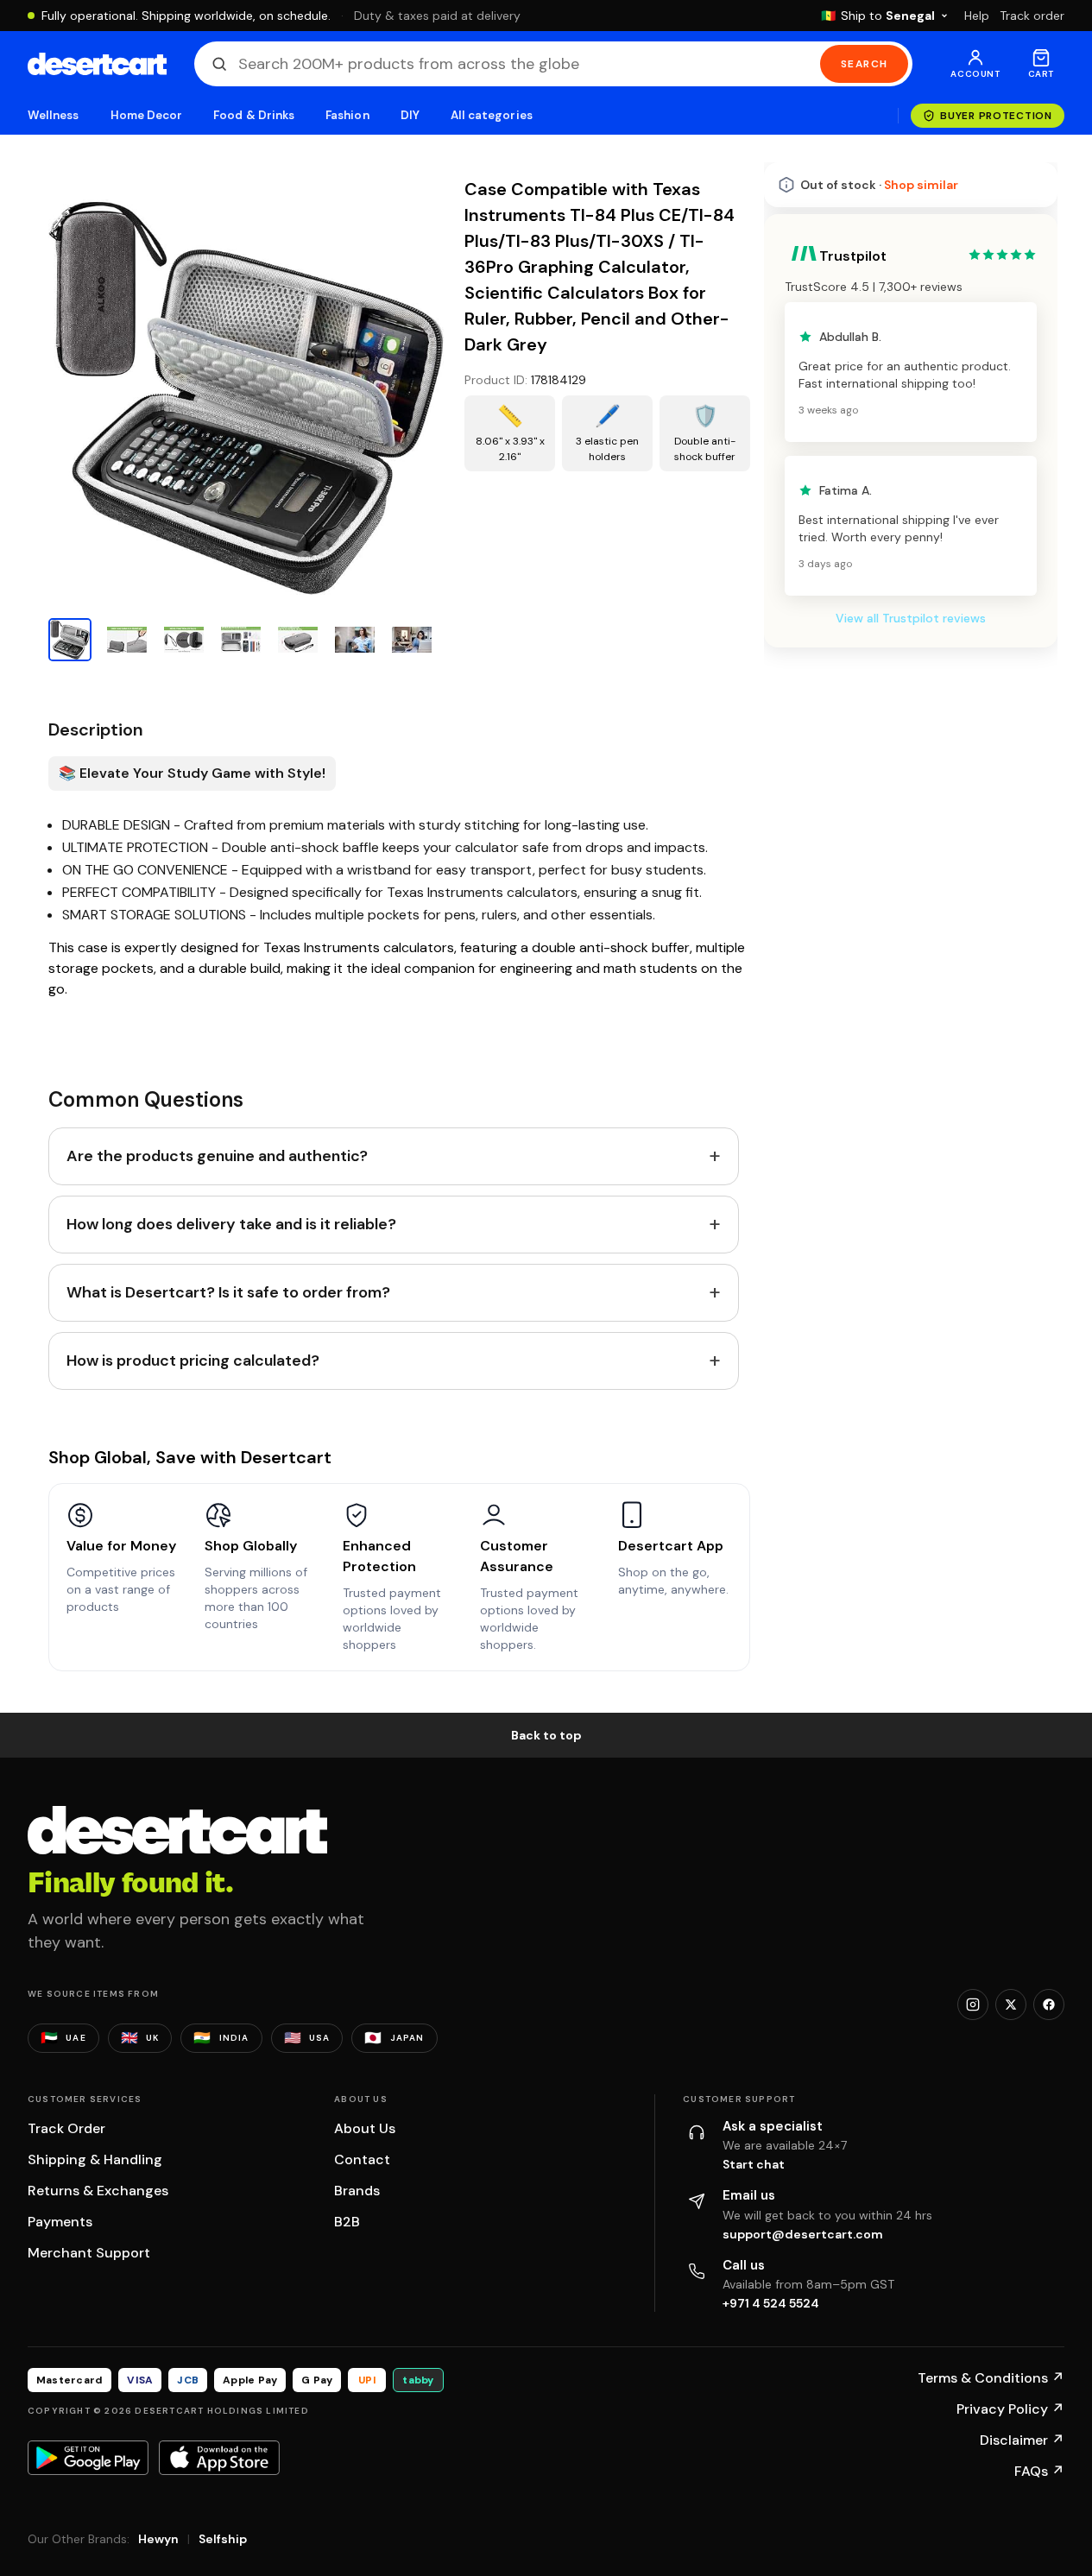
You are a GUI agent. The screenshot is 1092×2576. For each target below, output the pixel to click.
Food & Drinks (254, 115)
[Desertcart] (97, 64)
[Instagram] (973, 2005)
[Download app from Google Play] (88, 2458)
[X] (1011, 2005)
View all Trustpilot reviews (911, 618)
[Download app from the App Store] (219, 2458)
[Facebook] (1049, 2005)
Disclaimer (1022, 2440)
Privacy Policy (1010, 2409)
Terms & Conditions (991, 2378)
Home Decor (147, 115)
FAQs (1039, 2471)
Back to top (546, 1735)
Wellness (54, 115)
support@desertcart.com (803, 2234)
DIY (410, 115)
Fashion (347, 115)
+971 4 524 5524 (771, 2303)
